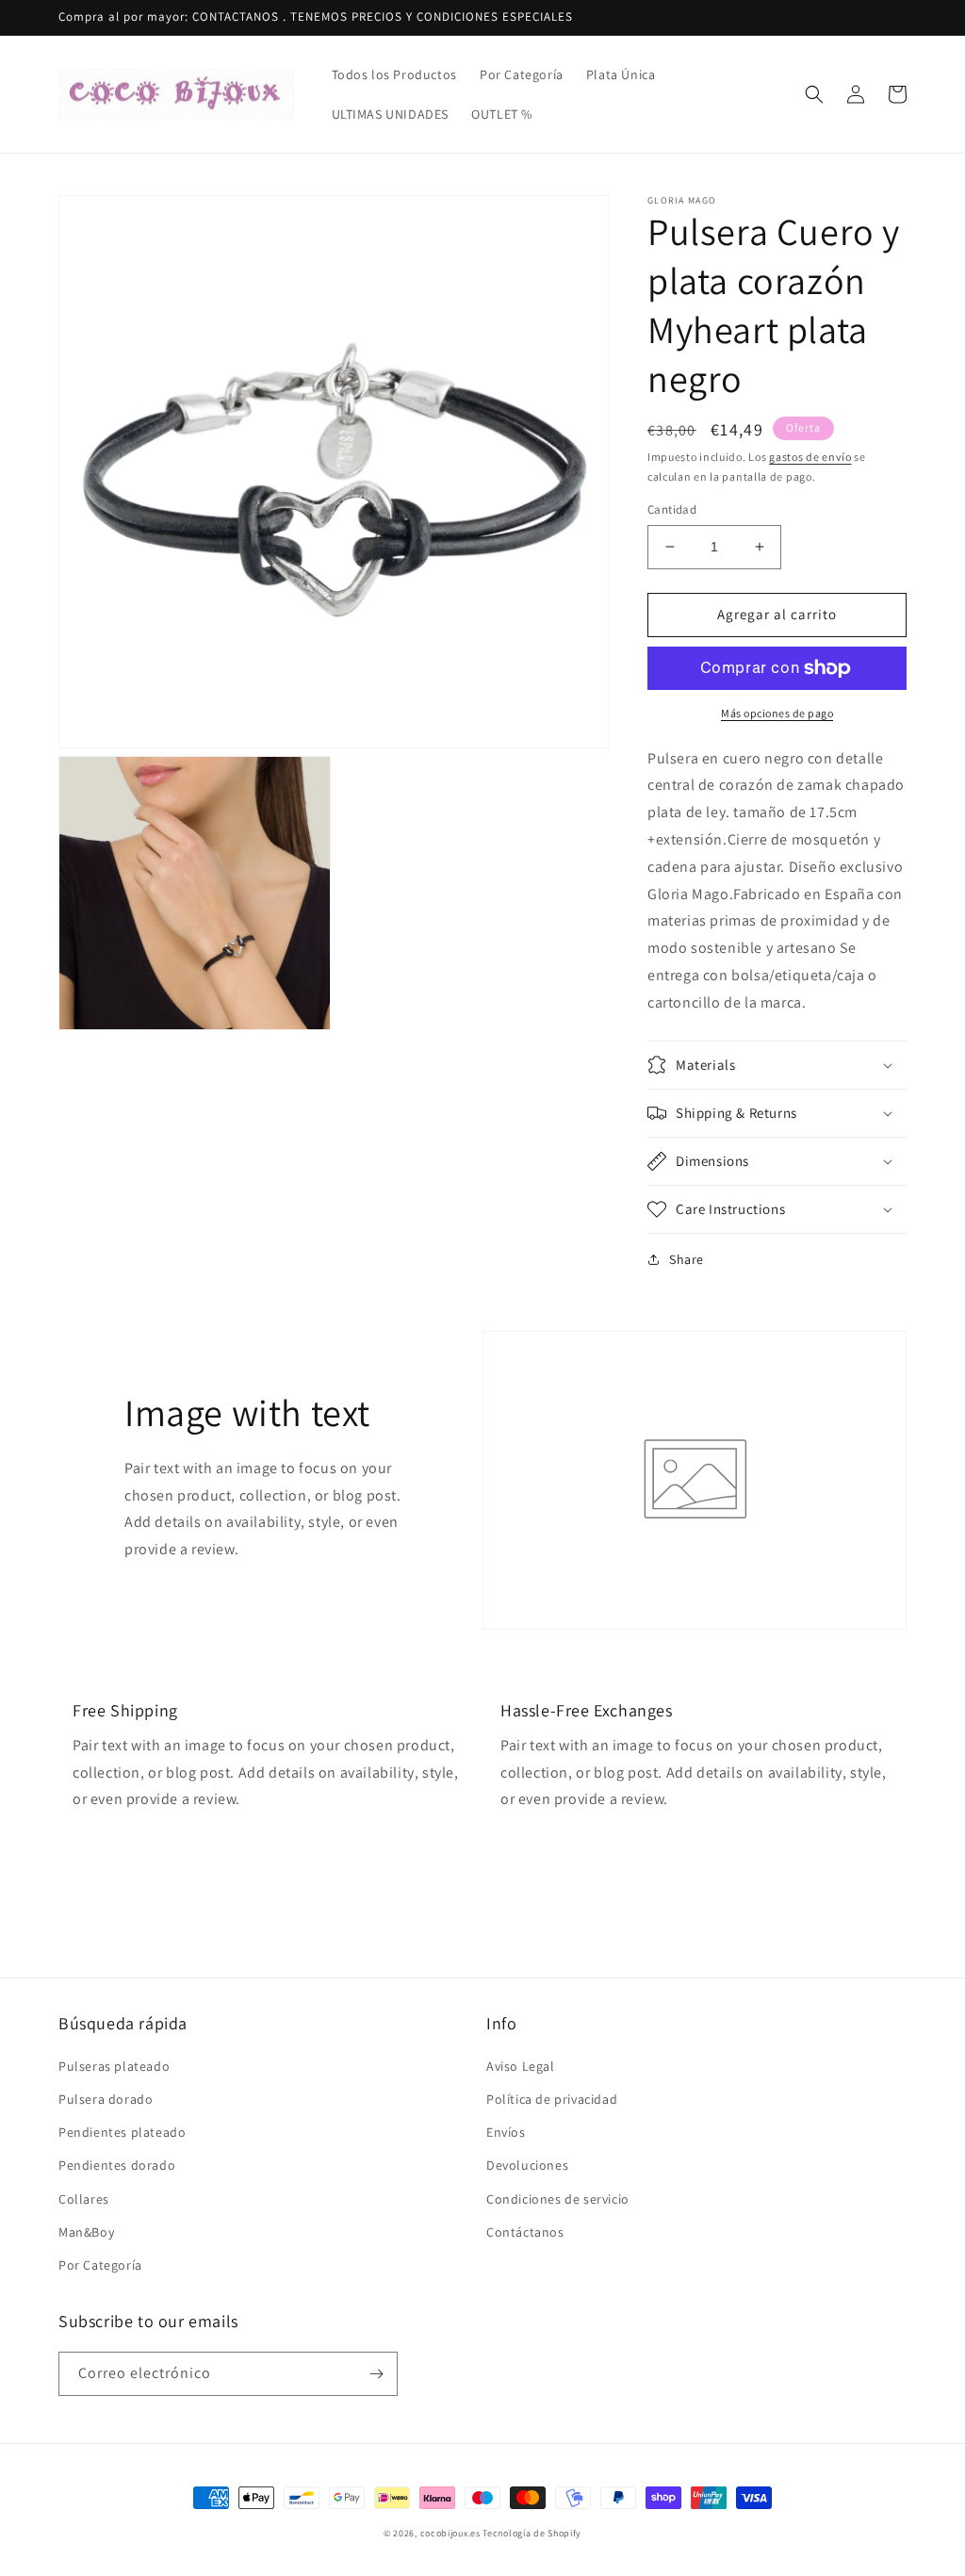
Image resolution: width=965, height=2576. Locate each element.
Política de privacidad (552, 2099)
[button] (814, 94)
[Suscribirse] (376, 2374)
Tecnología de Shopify (532, 2533)
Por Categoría (100, 2265)
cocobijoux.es (450, 2533)
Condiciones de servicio (558, 2199)
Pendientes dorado (117, 2165)
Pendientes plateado (122, 2132)
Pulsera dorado (106, 2099)
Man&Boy (86, 2232)
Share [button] (687, 1259)
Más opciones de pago (777, 713)
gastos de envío (810, 457)
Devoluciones (527, 2165)
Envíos (506, 2132)
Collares (84, 2199)
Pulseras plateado (114, 2066)
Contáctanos (525, 2232)
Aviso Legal (521, 2066)
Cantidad (672, 509)
